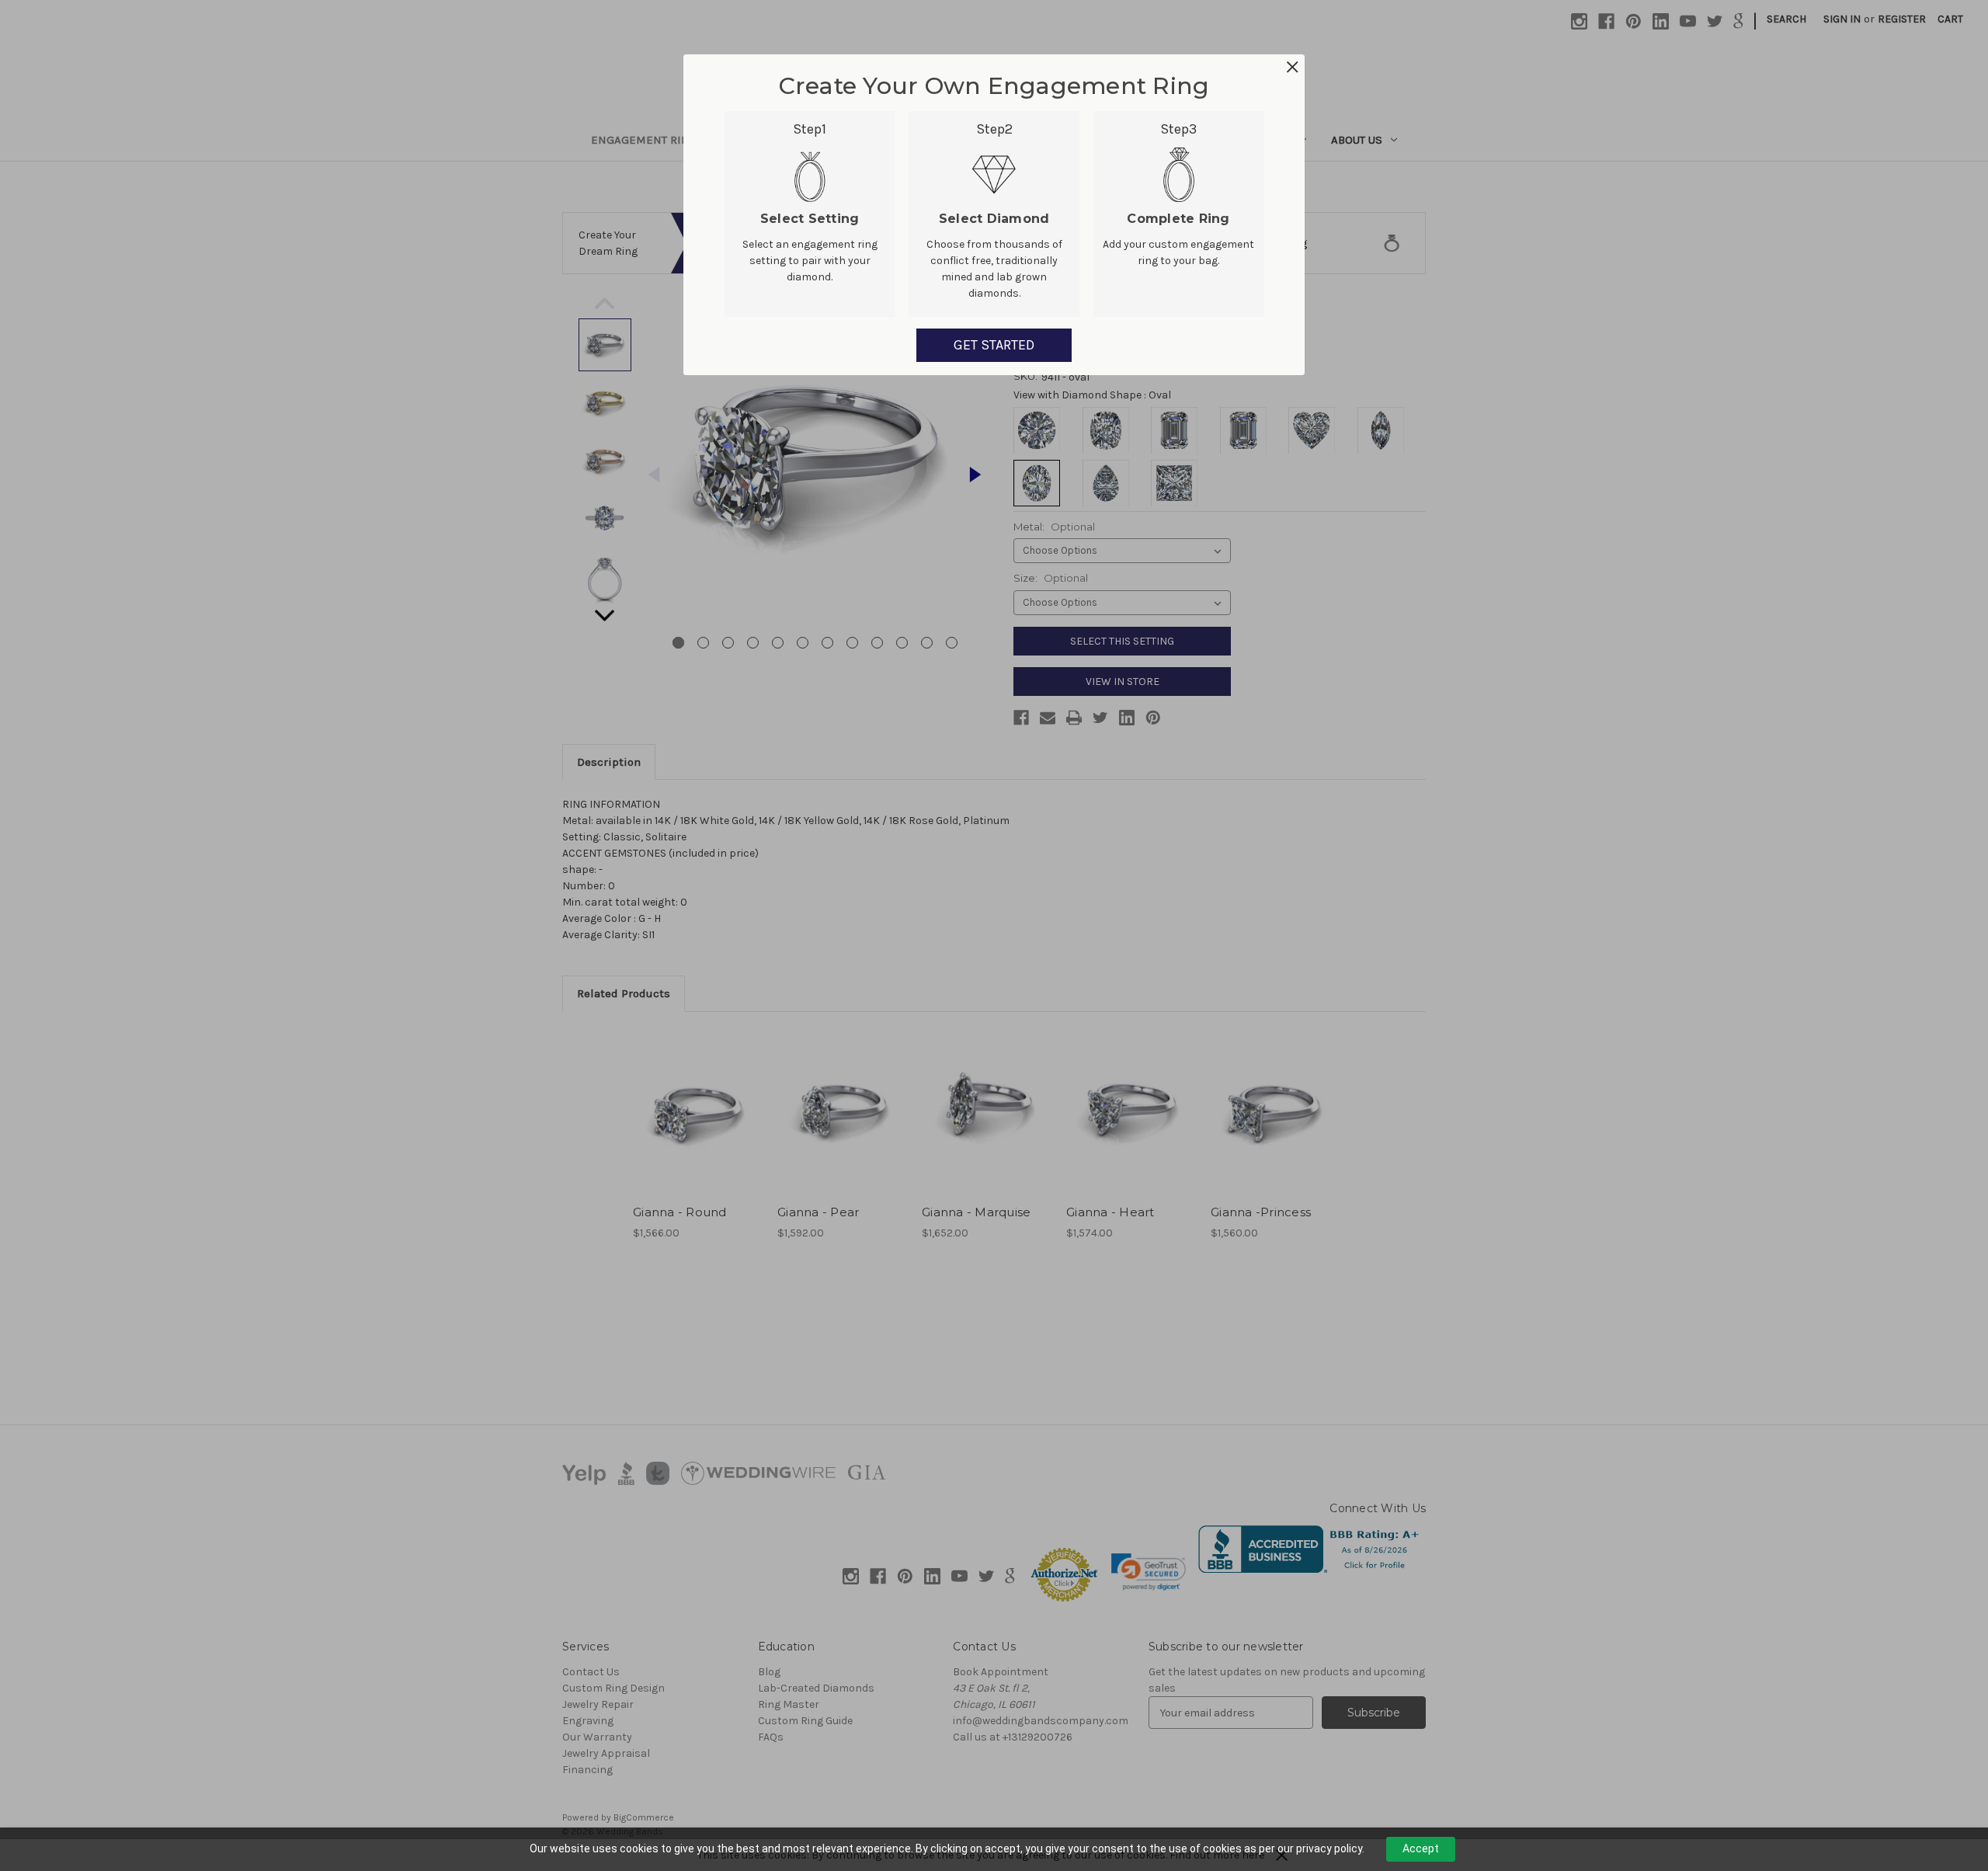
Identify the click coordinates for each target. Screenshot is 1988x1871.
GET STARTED (994, 345)
